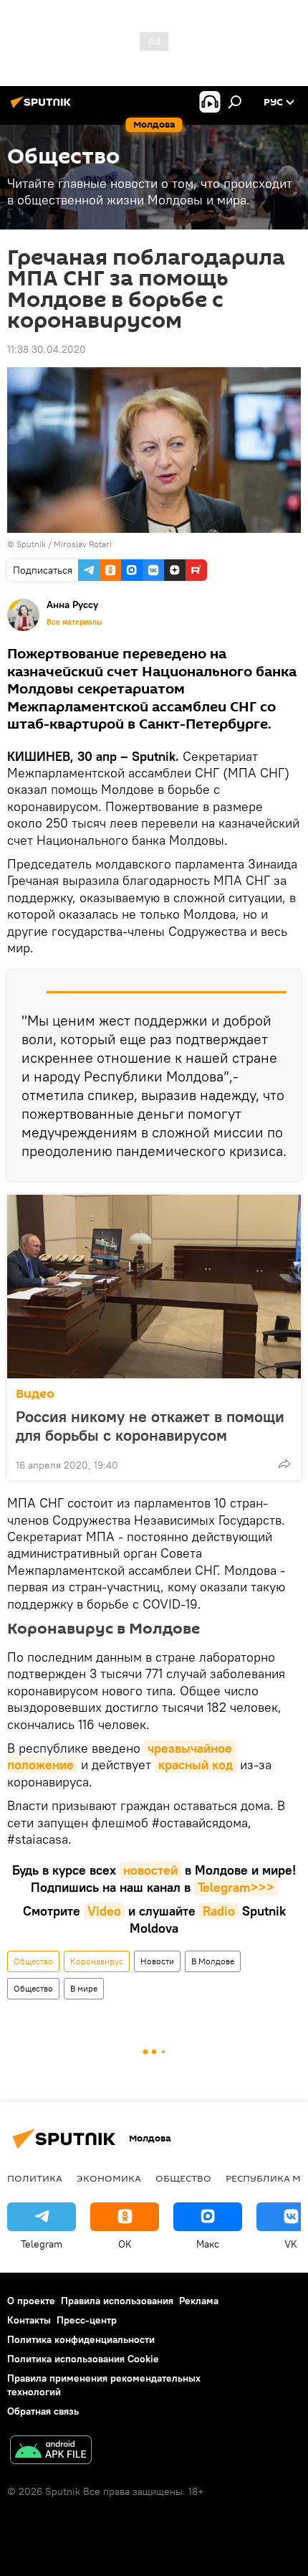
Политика (35, 2178)
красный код (196, 1765)
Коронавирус (97, 1961)
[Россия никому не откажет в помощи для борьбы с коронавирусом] (154, 1287)
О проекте (31, 2301)
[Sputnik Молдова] (43, 108)
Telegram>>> (236, 1887)
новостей (150, 1870)
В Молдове (213, 1961)
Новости (157, 1961)
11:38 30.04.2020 (47, 349)
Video (104, 1911)
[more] (284, 1464)
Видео (35, 1394)
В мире (84, 1988)
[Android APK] (51, 2452)
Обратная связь (43, 2411)
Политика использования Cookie (83, 2359)
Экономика (109, 2178)
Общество (33, 1961)
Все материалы (74, 622)
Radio (219, 1911)
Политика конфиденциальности (81, 2339)
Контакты (29, 2320)
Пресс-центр (87, 2320)
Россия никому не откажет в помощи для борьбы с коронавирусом (150, 1426)
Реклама (199, 2301)
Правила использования (117, 2301)
